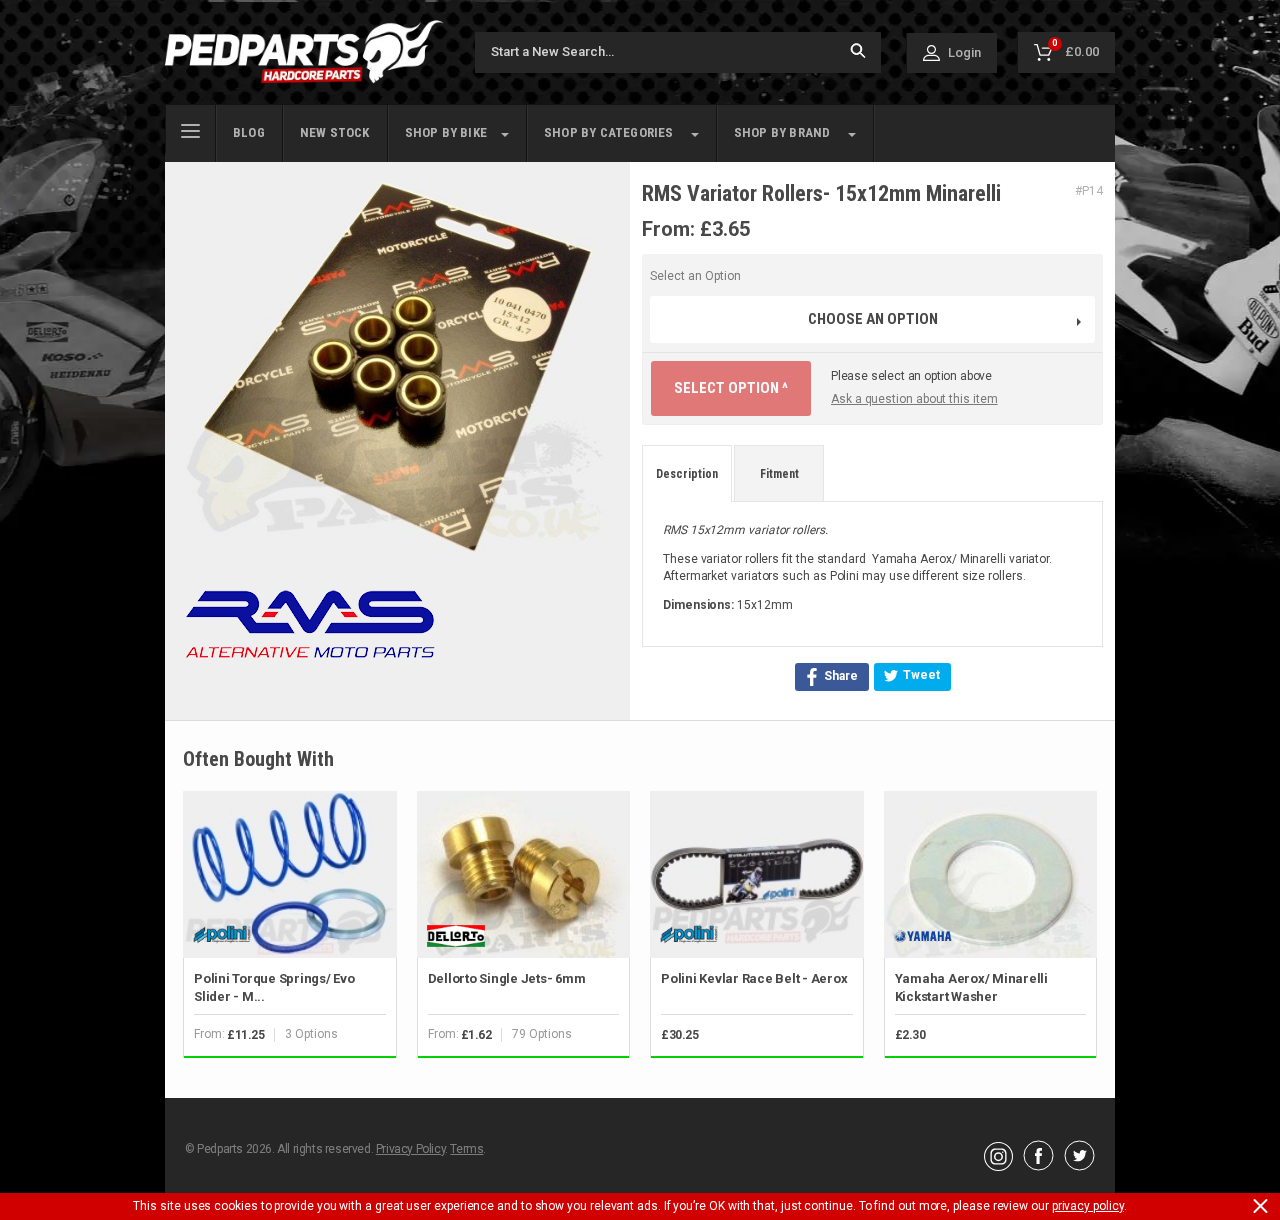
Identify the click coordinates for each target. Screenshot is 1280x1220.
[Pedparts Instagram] (998, 1166)
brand (782, 132)
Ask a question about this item (914, 399)
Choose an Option (873, 319)
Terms (466, 1149)
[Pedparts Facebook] (1038, 1166)
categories (609, 132)
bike (446, 132)
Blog (249, 132)
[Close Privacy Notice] (1260, 1206)
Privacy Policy (410, 1149)
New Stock (335, 132)
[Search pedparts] (858, 52)
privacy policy (1088, 1206)
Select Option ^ (731, 388)
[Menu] (190, 129)
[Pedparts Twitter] (1079, 1166)
